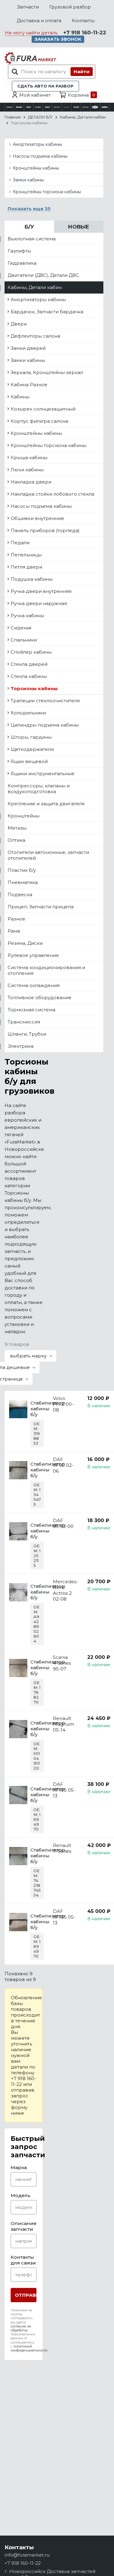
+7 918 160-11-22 (85, 33)
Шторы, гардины (31, 737)
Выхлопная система (32, 239)
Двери (19, 324)
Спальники (24, 640)
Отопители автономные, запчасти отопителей (48, 855)
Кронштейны (24, 816)
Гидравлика (22, 263)
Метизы (17, 828)
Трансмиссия (24, 1022)
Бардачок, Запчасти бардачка (47, 312)
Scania (60, 1657)
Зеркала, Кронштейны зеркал (47, 372)
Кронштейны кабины (36, 168)
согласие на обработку (21, 2328)
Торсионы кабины (34, 688)
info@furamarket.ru (27, 2555)
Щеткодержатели (32, 749)
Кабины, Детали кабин (35, 287)
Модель (21, 2195)
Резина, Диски (25, 943)
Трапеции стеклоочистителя (45, 701)
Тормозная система (31, 1010)
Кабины (20, 397)
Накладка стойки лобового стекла (52, 494)
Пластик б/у (22, 870)
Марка (19, 2167)
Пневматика (23, 882)
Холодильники (28, 713)
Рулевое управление (33, 955)
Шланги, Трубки (27, 1034)
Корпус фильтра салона (39, 421)
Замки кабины (28, 180)
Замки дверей (28, 348)
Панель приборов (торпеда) (45, 530)
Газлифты (19, 251)
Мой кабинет (35, 95)
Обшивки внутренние (37, 518)
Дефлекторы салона (35, 336)
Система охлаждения (34, 985)
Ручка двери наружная (39, 603)
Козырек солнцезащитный (43, 409)
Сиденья (21, 628)
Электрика (21, 1046)
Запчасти (28, 7)
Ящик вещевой (29, 761)
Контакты (83, 21)
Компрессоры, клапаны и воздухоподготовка (39, 789)
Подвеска (20, 894)
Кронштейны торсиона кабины (47, 192)
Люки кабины (27, 470)
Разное (16, 919)
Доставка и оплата (39, 21)
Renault (62, 1718)
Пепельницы (26, 555)
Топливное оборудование (40, 997)
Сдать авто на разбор (45, 86)
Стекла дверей (29, 664)
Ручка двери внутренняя (41, 591)
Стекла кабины (29, 676)
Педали (20, 543)
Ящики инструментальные (43, 774)
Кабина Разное (29, 385)
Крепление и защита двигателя (46, 804)
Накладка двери (31, 482)
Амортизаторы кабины (37, 144)
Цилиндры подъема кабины (45, 725)
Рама (14, 931)
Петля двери (26, 567)
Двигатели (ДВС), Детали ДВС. (44, 275)
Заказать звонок (58, 39)
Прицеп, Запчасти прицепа (41, 907)
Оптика (16, 840)
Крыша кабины (29, 457)
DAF (58, 1459)
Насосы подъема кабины (40, 156)
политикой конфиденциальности (29, 2348)
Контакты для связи (23, 2260)
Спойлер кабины (31, 652)
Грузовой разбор (70, 7)
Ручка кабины (27, 616)
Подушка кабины (32, 579)
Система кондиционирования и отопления (46, 970)
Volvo (59, 1398)
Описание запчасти (24, 2226)
